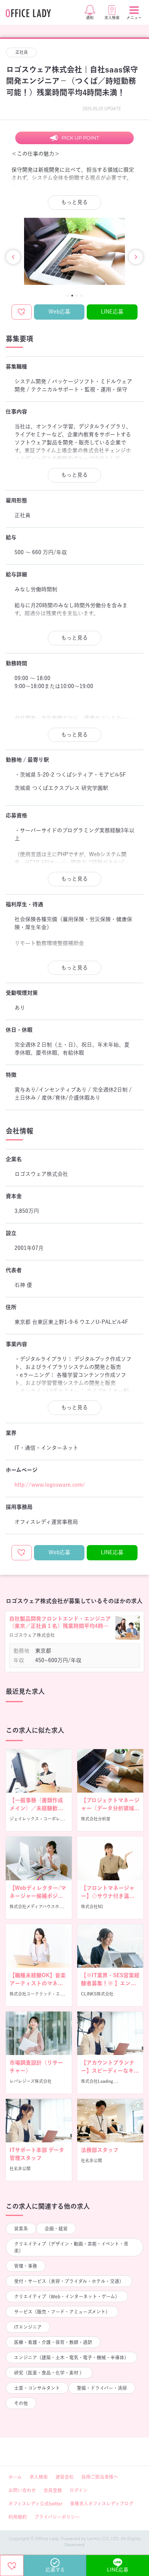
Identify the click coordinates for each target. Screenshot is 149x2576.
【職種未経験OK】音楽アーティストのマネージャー (38, 1983)
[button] (68, 296)
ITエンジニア (28, 2327)
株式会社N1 (92, 1906)
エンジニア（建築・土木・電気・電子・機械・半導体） (71, 2357)
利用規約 (18, 2517)
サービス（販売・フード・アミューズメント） (62, 2312)
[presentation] (13, 257)
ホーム (15, 2477)
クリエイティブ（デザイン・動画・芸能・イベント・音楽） (71, 2247)
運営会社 (65, 2477)
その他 (21, 2403)
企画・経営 (56, 2229)
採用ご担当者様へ (100, 2477)
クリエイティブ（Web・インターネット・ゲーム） (67, 2296)
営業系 (21, 2229)
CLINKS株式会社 (97, 1994)
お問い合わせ (22, 2490)
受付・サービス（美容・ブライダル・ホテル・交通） (69, 2281)
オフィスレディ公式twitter (35, 2504)
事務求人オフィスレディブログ (102, 2504)
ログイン (79, 2490)
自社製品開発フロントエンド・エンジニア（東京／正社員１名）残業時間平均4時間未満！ (60, 1623)
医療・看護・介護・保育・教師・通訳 (53, 2342)
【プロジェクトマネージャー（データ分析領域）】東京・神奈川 (110, 1808)
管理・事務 (26, 2266)
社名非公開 (20, 2168)
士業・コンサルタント (37, 2388)
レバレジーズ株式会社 (31, 2081)
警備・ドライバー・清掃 (102, 2388)
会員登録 (53, 2490)
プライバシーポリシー (57, 2517)
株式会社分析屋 (96, 1819)
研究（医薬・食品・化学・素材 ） (49, 2373)
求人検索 (39, 2477)
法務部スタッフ (100, 2150)
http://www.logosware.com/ (50, 1485)
